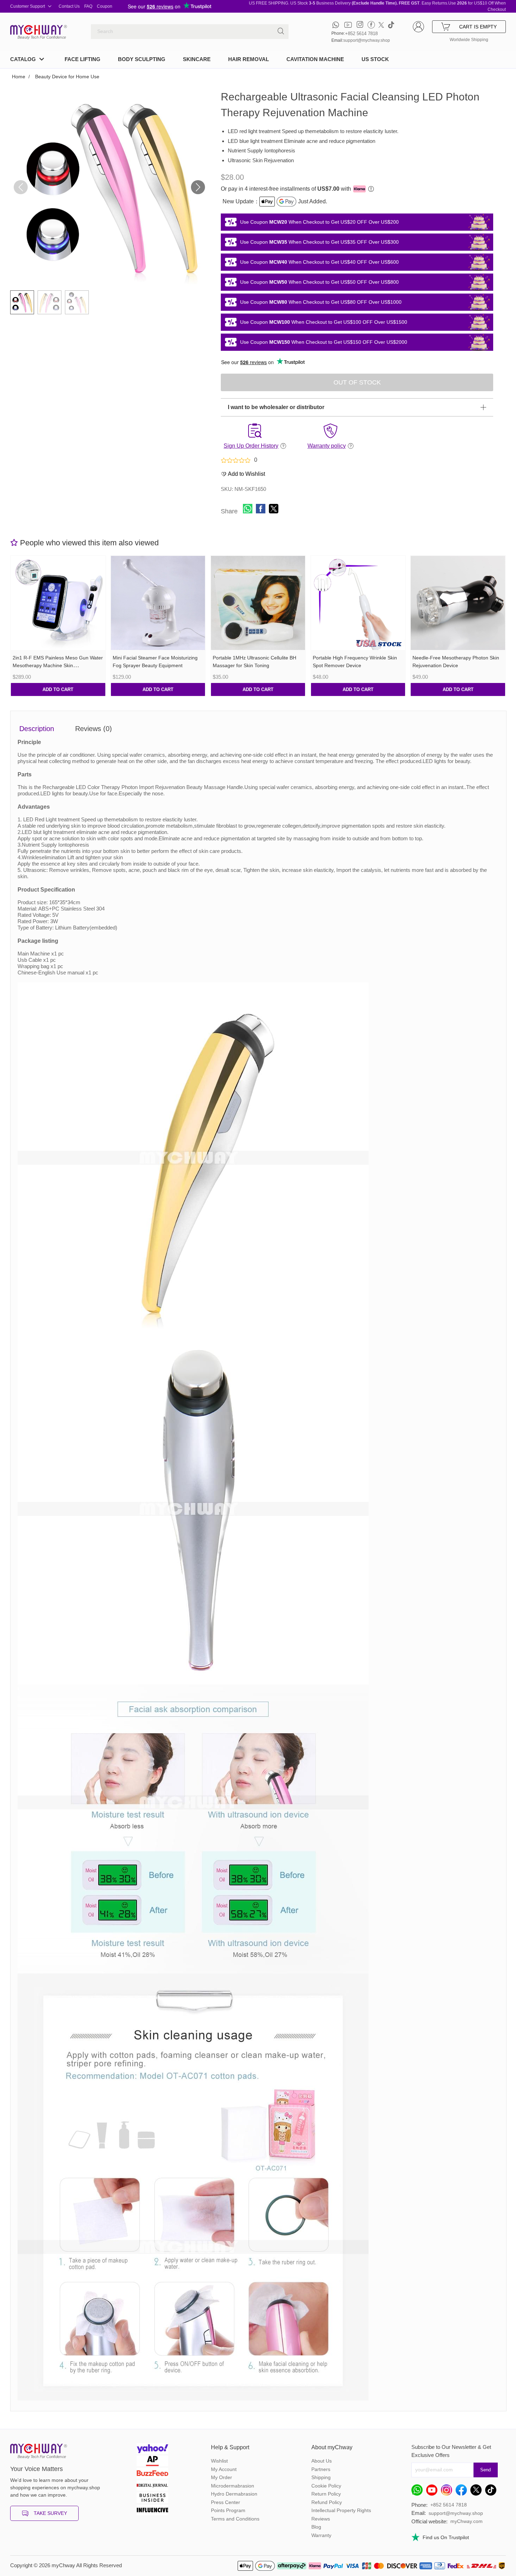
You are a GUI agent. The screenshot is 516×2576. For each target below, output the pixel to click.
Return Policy (326, 2494)
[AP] (152, 2462)
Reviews (321, 2519)
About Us (322, 2461)
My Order (221, 2477)
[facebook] (371, 25)
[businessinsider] (152, 2499)
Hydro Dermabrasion (234, 2494)
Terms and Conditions (235, 2519)
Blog (316, 2527)
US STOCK (375, 59)
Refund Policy (327, 2502)
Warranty (321, 2535)
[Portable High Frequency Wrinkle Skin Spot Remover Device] (358, 603)
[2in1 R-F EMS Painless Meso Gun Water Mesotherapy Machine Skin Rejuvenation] (58, 603)
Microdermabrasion (233, 2486)
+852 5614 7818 (361, 34)
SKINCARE (197, 59)
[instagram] (360, 25)
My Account (224, 2469)
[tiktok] (391, 25)
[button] (198, 187)
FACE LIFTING (82, 59)
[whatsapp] (336, 25)
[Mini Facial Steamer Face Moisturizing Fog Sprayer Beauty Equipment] (158, 603)
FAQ (88, 6)
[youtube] (348, 25)
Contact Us (69, 6)
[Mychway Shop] (37, 30)
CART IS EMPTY (478, 27)
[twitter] (381, 25)
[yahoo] (152, 2449)
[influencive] (152, 2511)
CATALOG (23, 59)
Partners (321, 2469)
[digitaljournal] (152, 2486)
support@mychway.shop (367, 40)
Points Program (228, 2510)
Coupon (105, 6)
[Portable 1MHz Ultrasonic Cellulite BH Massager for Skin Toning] (258, 603)
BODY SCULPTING (142, 59)
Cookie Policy (326, 2486)
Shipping (321, 2477)
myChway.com (467, 2521)
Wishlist (219, 2461)
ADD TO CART (58, 689)
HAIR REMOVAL (249, 59)
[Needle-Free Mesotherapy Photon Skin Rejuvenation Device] (458, 603)
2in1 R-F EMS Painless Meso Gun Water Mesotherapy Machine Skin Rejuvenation (58, 666)
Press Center (226, 2502)
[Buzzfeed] (152, 2474)
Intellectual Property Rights (341, 2510)
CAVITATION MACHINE (315, 59)
